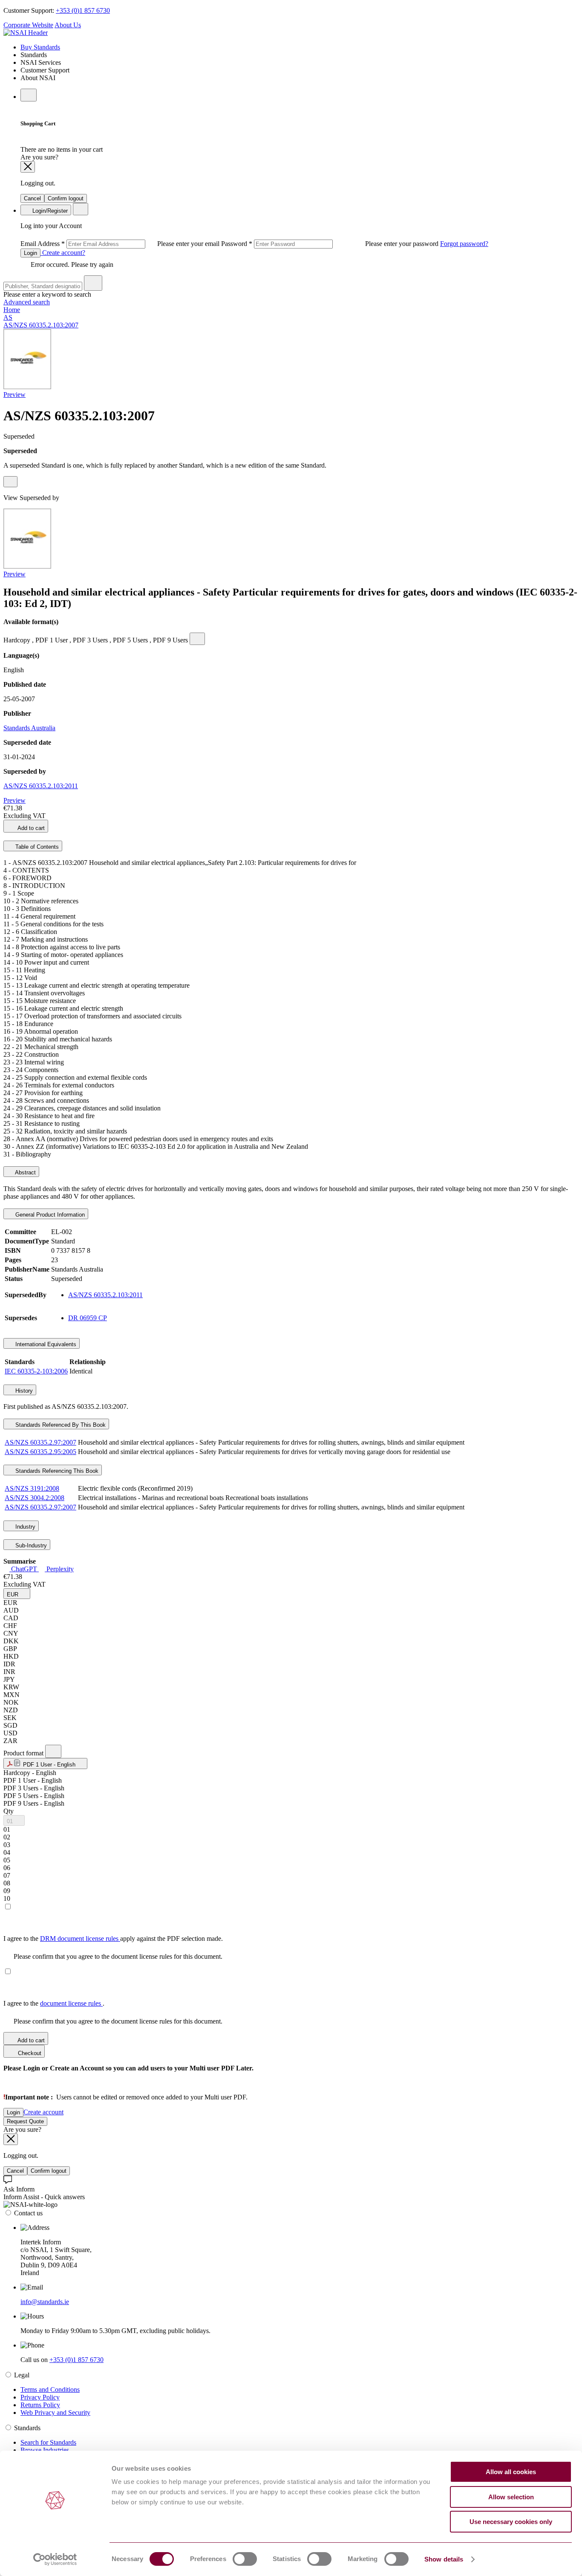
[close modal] (28, 167)
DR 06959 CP (88, 1318)
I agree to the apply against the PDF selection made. (113, 1939)
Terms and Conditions (50, 2390)
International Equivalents (45, 1344)
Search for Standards (48, 2442)
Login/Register (49, 211)
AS (8, 317)
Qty (9, 1811)
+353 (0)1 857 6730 (83, 10)
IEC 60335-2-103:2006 (36, 1371)
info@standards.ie (45, 2302)
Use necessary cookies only (511, 2522)
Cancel (32, 198)
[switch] (245, 2559)
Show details (444, 2559)
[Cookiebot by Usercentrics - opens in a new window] (55, 2559)
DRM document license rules (80, 1939)
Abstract (25, 1172)
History (23, 1391)
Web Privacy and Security (55, 2413)
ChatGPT (24, 1569)
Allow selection (511, 2497)
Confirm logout (66, 198)
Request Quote (25, 2121)
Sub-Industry (30, 1545)
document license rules (71, 2003)
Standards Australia (29, 728)
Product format (24, 1753)
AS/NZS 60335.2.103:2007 (41, 325)
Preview (14, 395)
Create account (43, 2112)
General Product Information (49, 1215)
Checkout (29, 2053)
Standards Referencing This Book (56, 1471)
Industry (24, 1527)
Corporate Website (28, 25)
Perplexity (59, 1569)
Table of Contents (36, 847)
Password (331, 244)
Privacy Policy (40, 2397)
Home (12, 310)
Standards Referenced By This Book (60, 1425)
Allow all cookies (511, 2472)
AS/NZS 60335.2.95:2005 (40, 1452)
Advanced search (27, 302)
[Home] (26, 33)
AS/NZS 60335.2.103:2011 (41, 786)
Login (30, 253)
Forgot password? (464, 244)
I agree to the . (54, 2003)
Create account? (63, 253)
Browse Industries (45, 2450)
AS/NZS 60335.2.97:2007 (40, 1442)
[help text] (10, 482)
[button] (17, 1594)
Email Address (121, 244)
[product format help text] (53, 1751)
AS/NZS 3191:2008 (32, 1488)
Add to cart (30, 828)
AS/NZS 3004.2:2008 (35, 1498)
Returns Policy (40, 2405)
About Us (68, 25)
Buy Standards (40, 47)
